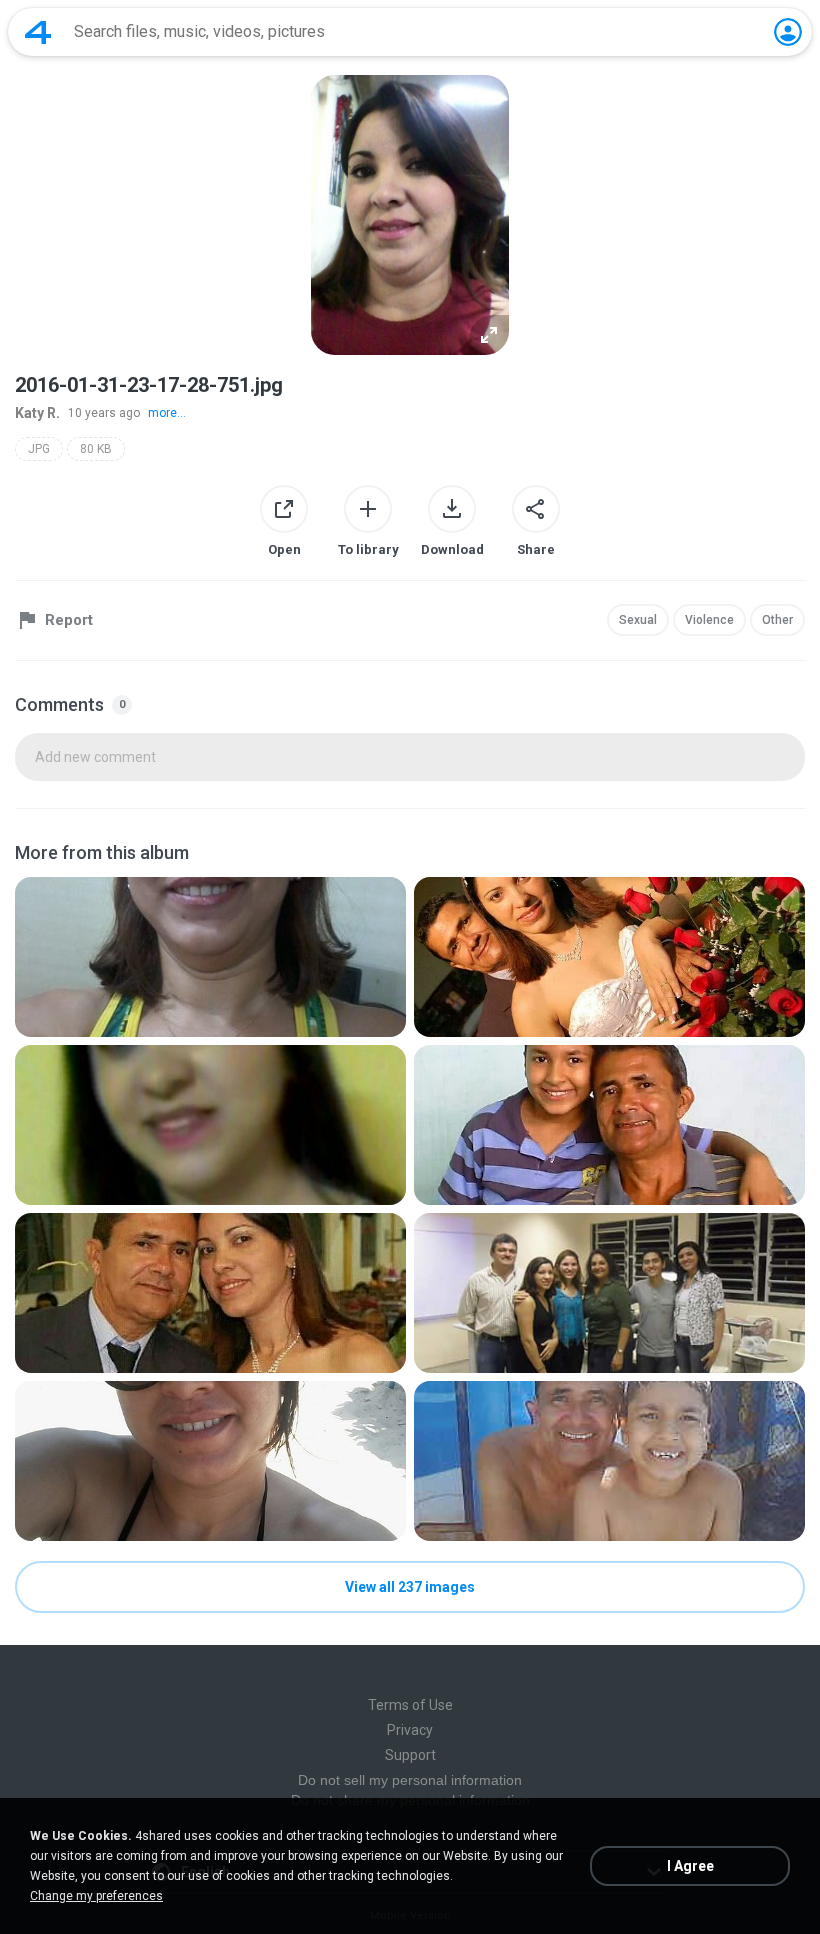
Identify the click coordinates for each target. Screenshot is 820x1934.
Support (410, 1755)
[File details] (210, 957)
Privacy (410, 1730)
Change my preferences (96, 1896)
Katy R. (37, 413)
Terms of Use (410, 1705)
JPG (39, 449)
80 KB (96, 449)
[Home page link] (38, 32)
